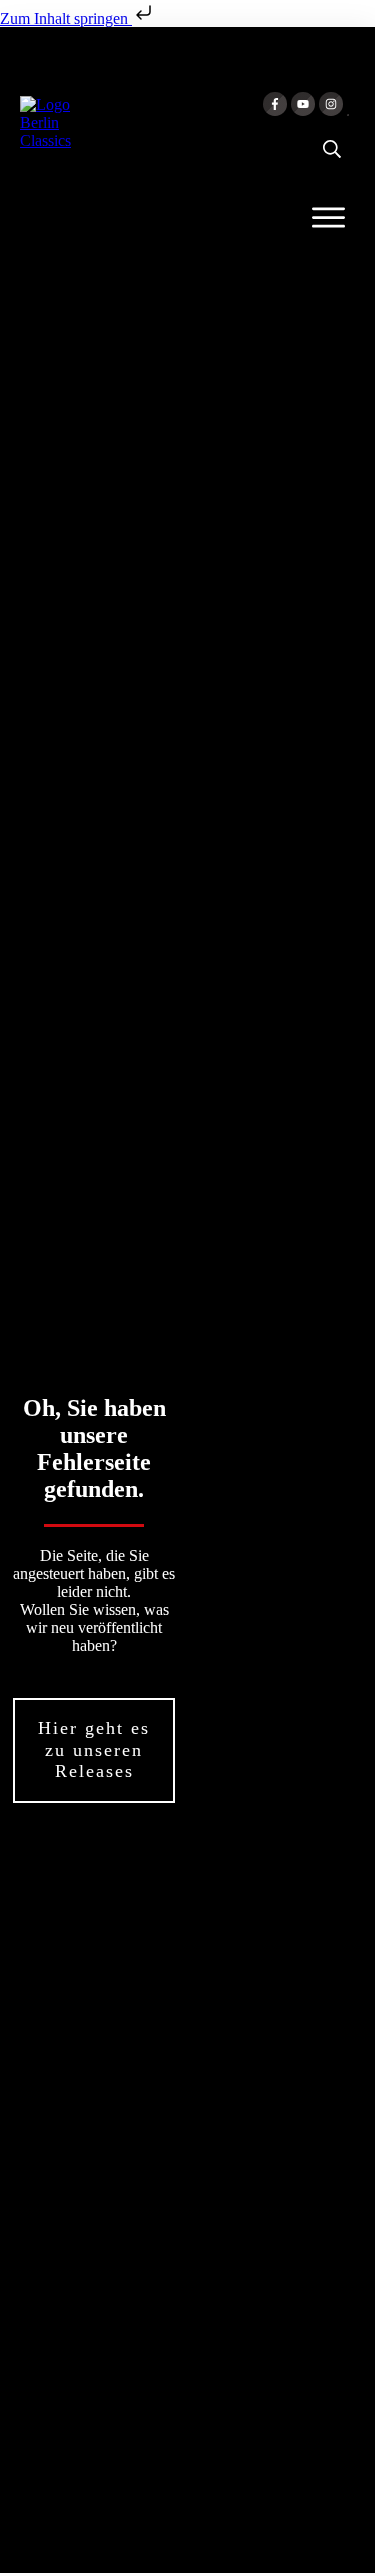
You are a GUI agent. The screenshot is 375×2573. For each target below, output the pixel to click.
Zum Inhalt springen (66, 18)
